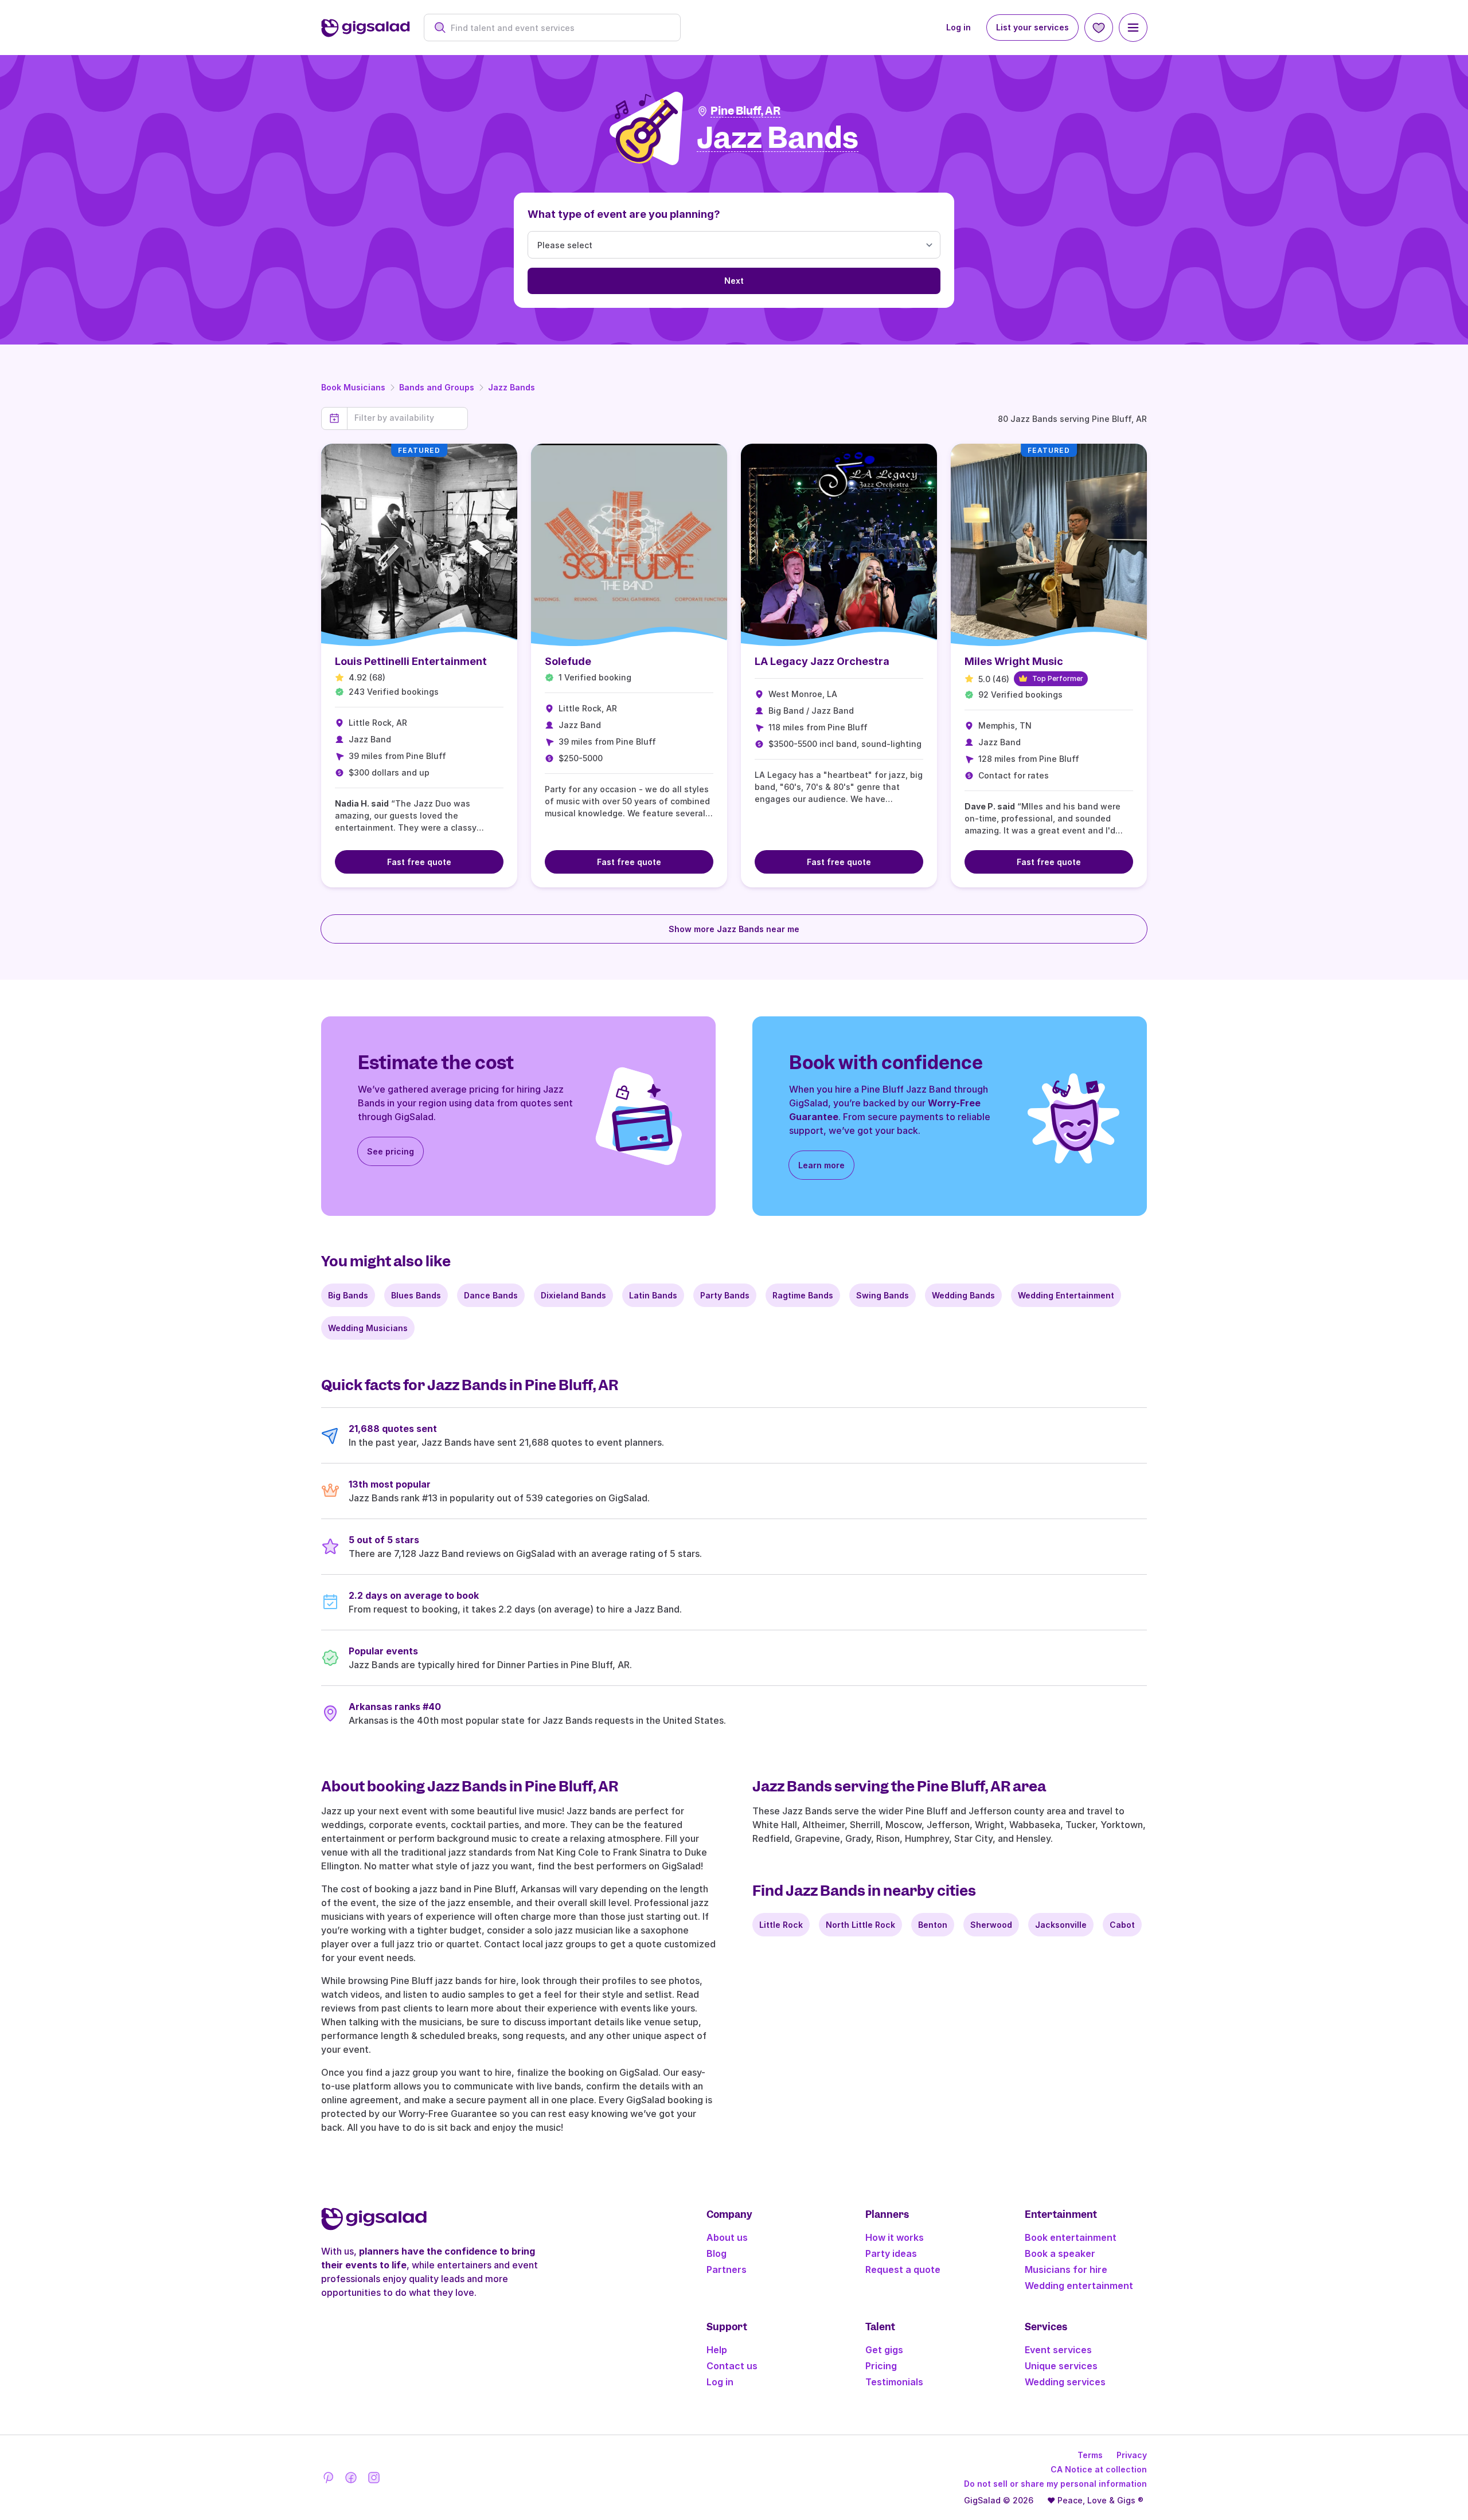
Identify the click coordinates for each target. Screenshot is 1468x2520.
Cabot (1122, 1925)
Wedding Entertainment (1066, 1295)
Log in (959, 27)
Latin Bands (653, 1295)
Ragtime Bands (803, 1295)
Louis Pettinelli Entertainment (411, 661)
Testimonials (894, 2382)
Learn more (821, 1165)
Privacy (1132, 2455)
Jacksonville (1061, 1925)
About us (727, 2237)
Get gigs (884, 2350)
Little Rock (781, 1925)
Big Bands (348, 1295)
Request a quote (903, 2269)
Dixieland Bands (573, 1295)
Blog (717, 2253)
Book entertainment (1071, 2237)
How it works (895, 2237)
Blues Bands (416, 1295)
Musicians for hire (1066, 2269)
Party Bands (725, 1295)
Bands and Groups (437, 387)
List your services (1032, 27)
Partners (727, 2269)
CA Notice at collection (1099, 2469)
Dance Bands (491, 1295)
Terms (1090, 2455)
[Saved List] (1099, 28)
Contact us (732, 2366)
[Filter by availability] (407, 418)
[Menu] (1133, 28)
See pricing (391, 1151)
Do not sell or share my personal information (1055, 2484)
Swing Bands (883, 1295)
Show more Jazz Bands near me (734, 929)
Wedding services (1065, 2382)
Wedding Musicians (368, 1328)
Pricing (881, 2366)
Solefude (568, 661)
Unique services (1061, 2366)
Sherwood (991, 1925)
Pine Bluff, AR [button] (745, 111)
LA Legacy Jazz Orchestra (822, 661)
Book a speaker (1060, 2253)
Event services (1058, 2350)
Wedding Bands (963, 1295)
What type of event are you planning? (624, 214)
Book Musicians (353, 387)
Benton (933, 1925)
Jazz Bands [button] (778, 138)
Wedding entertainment (1079, 2286)
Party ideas (891, 2253)
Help (717, 2350)
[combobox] (558, 28)
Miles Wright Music (1014, 661)
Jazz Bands (512, 387)
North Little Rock (860, 1925)
